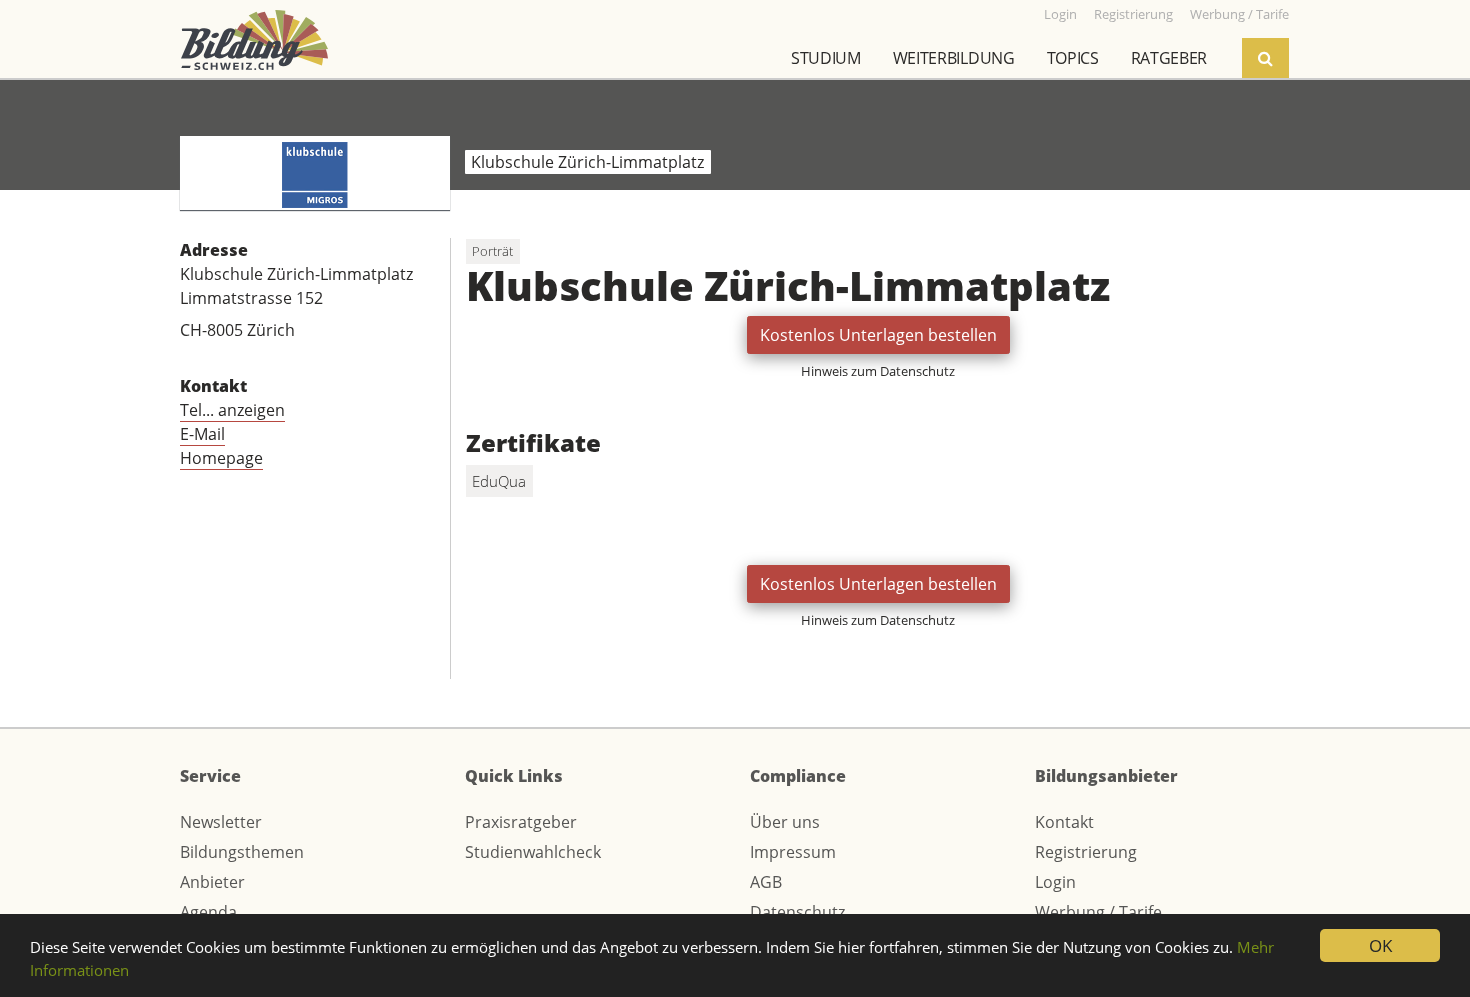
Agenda (208, 912)
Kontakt (1064, 822)
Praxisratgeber (521, 822)
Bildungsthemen (242, 852)
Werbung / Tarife (1098, 912)
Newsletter (221, 822)
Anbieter (212, 882)
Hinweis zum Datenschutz (878, 371)
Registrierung (1086, 852)
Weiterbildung (954, 58)
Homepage (221, 458)
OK (1380, 945)
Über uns (785, 822)
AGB (766, 882)
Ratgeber (1169, 58)
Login (1055, 882)
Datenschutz (797, 912)
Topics (1073, 58)
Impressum (793, 852)
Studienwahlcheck (533, 852)
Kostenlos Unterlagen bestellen (878, 335)
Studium (826, 58)
